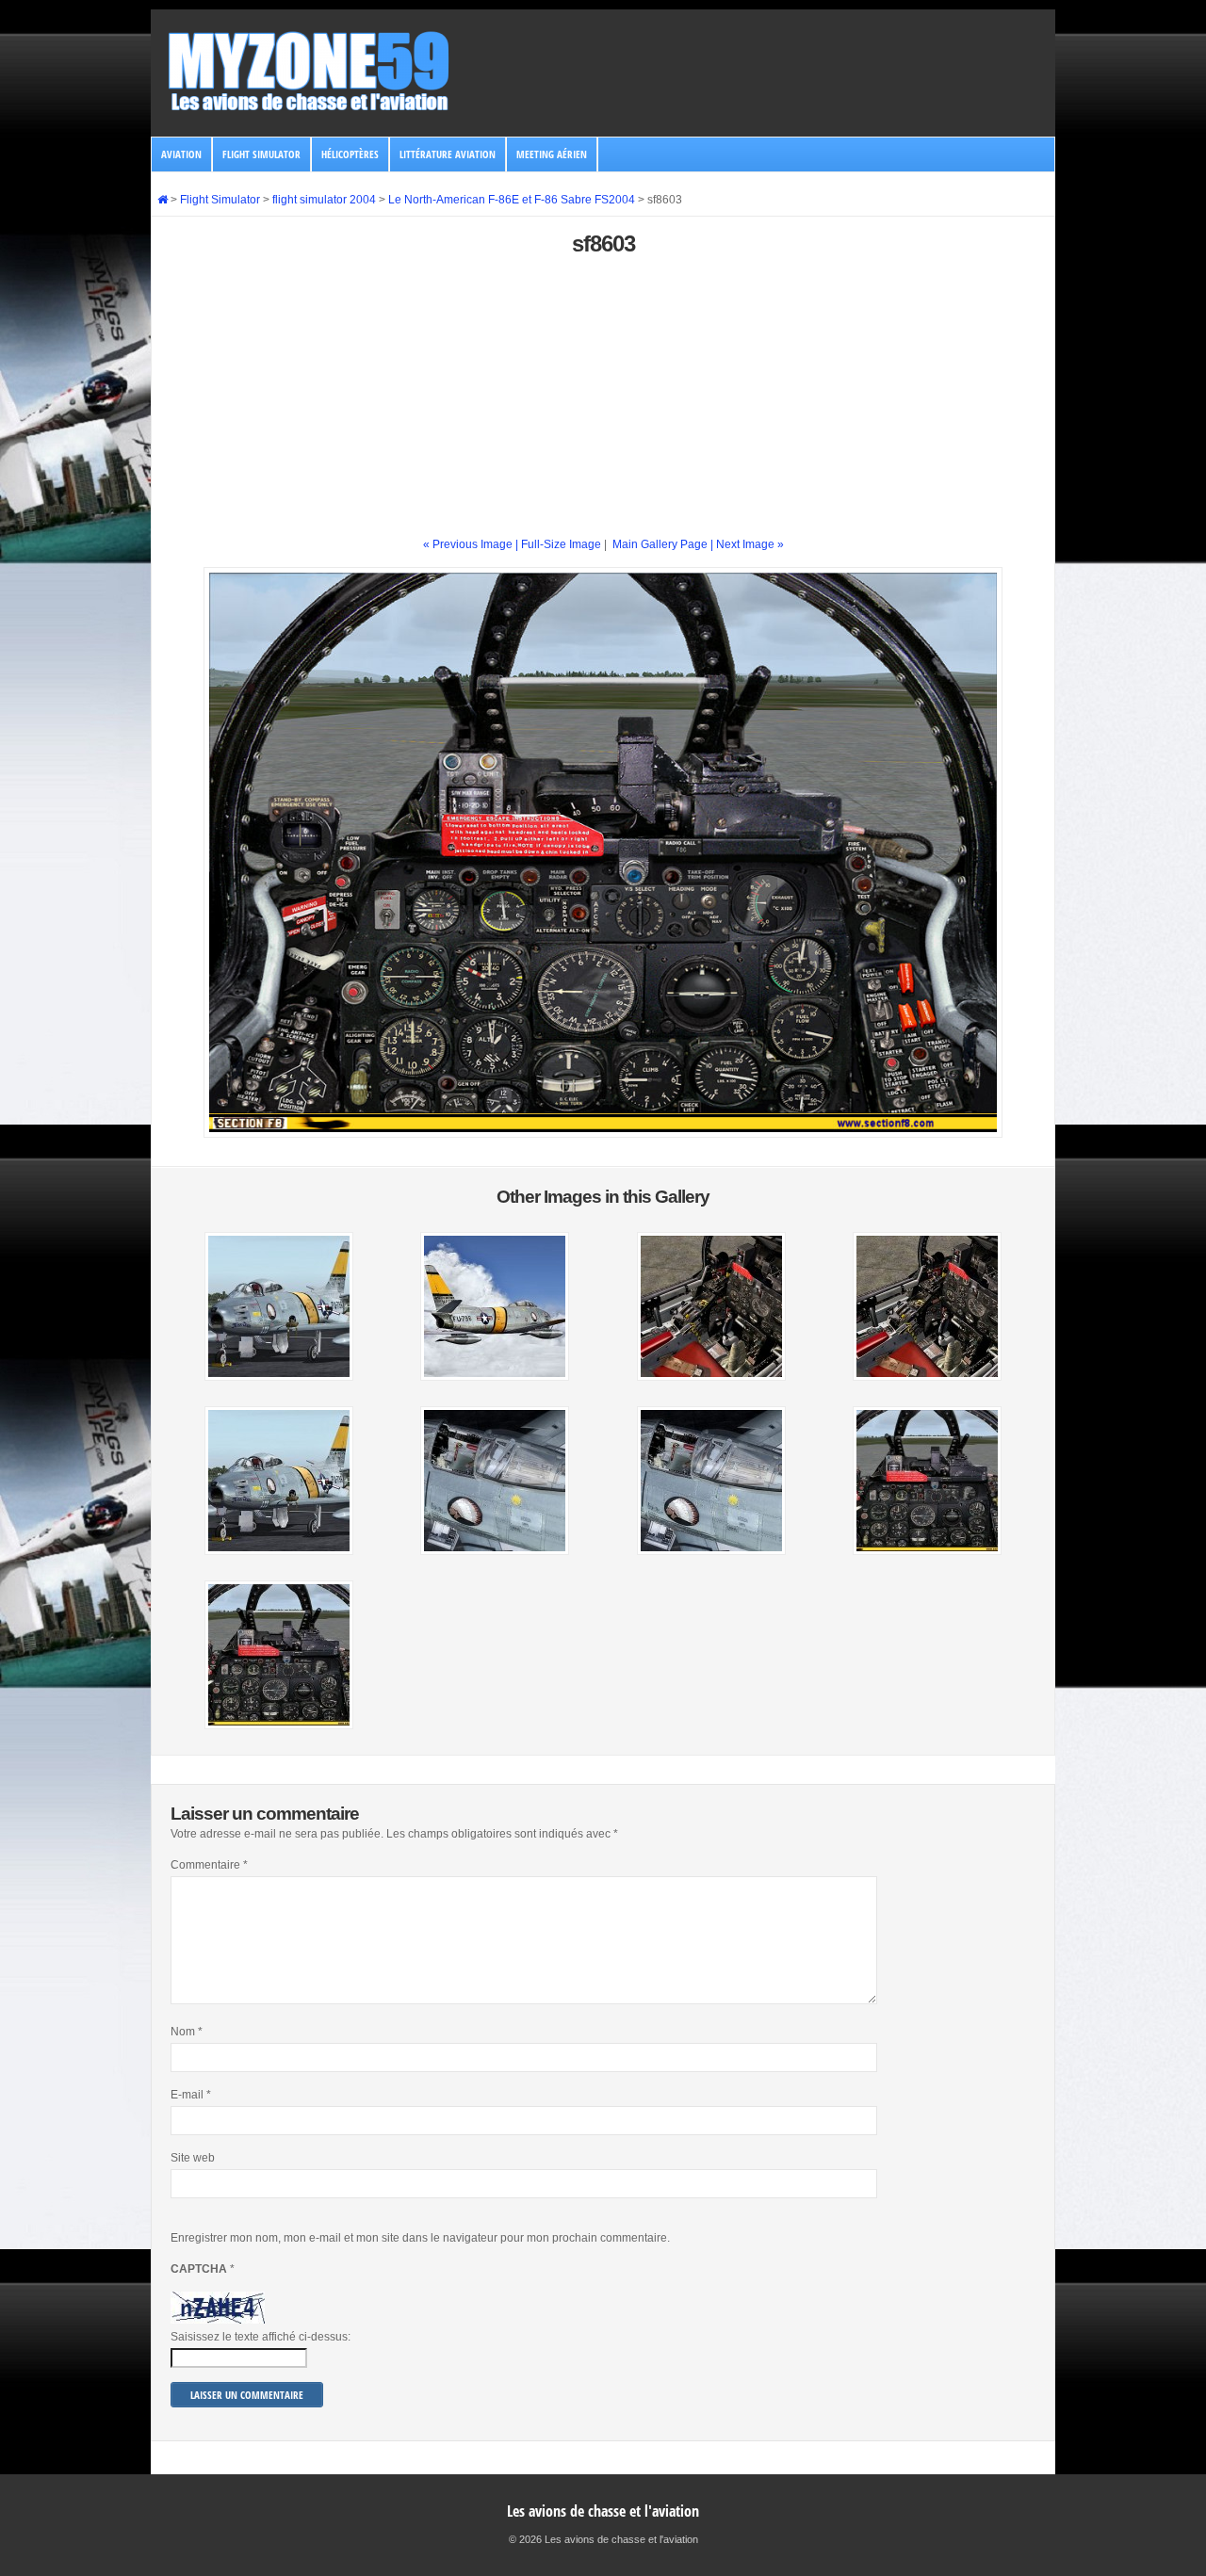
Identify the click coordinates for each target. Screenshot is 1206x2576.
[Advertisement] (603, 404)
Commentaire (209, 1865)
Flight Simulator (261, 154)
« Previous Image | (472, 544)
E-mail (191, 2095)
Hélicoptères (350, 154)
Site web (193, 2158)
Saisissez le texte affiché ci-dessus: (261, 2337)
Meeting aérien (552, 154)
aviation (181, 154)
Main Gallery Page (660, 544)
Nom (187, 2032)
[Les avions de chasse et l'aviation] (310, 109)
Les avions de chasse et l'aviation (603, 2511)
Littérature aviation (448, 154)
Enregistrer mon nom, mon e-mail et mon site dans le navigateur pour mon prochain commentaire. (420, 2238)
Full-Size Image (561, 544)
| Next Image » (747, 544)
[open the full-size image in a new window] (603, 1134)
